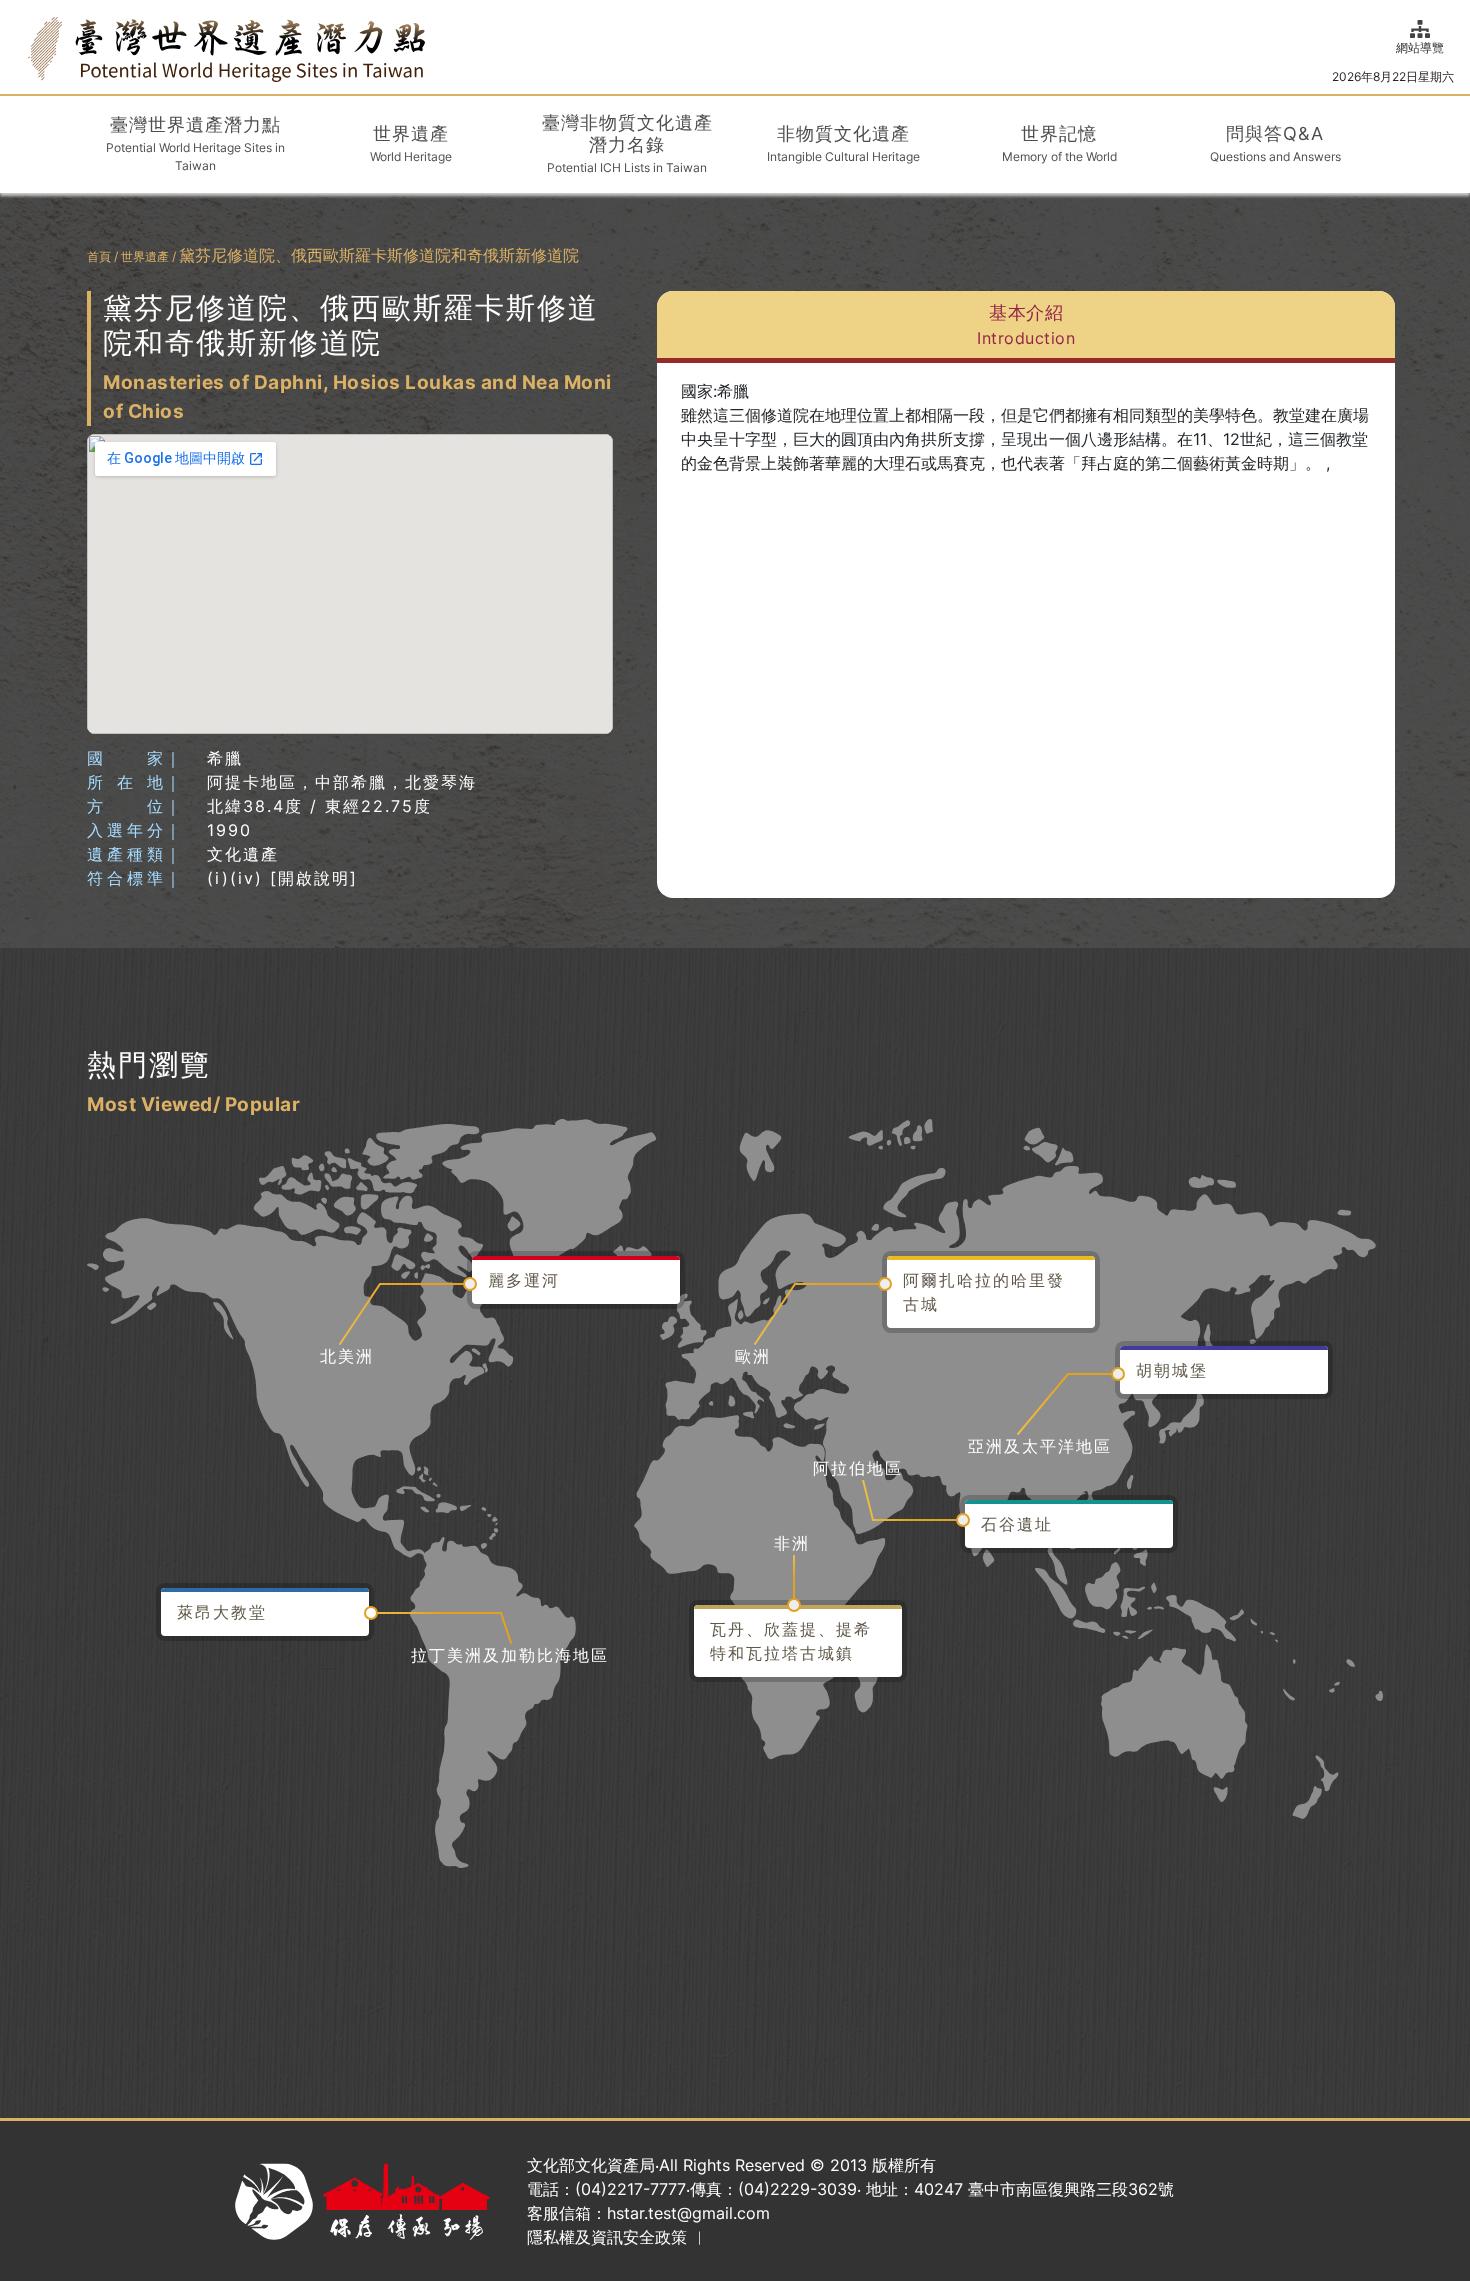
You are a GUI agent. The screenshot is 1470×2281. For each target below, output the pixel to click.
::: (22, 46)
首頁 (99, 256)
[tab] (1026, 327)
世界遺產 (145, 256)
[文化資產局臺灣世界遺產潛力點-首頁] (226, 47)
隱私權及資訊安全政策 (607, 2237)
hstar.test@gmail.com (688, 2213)
